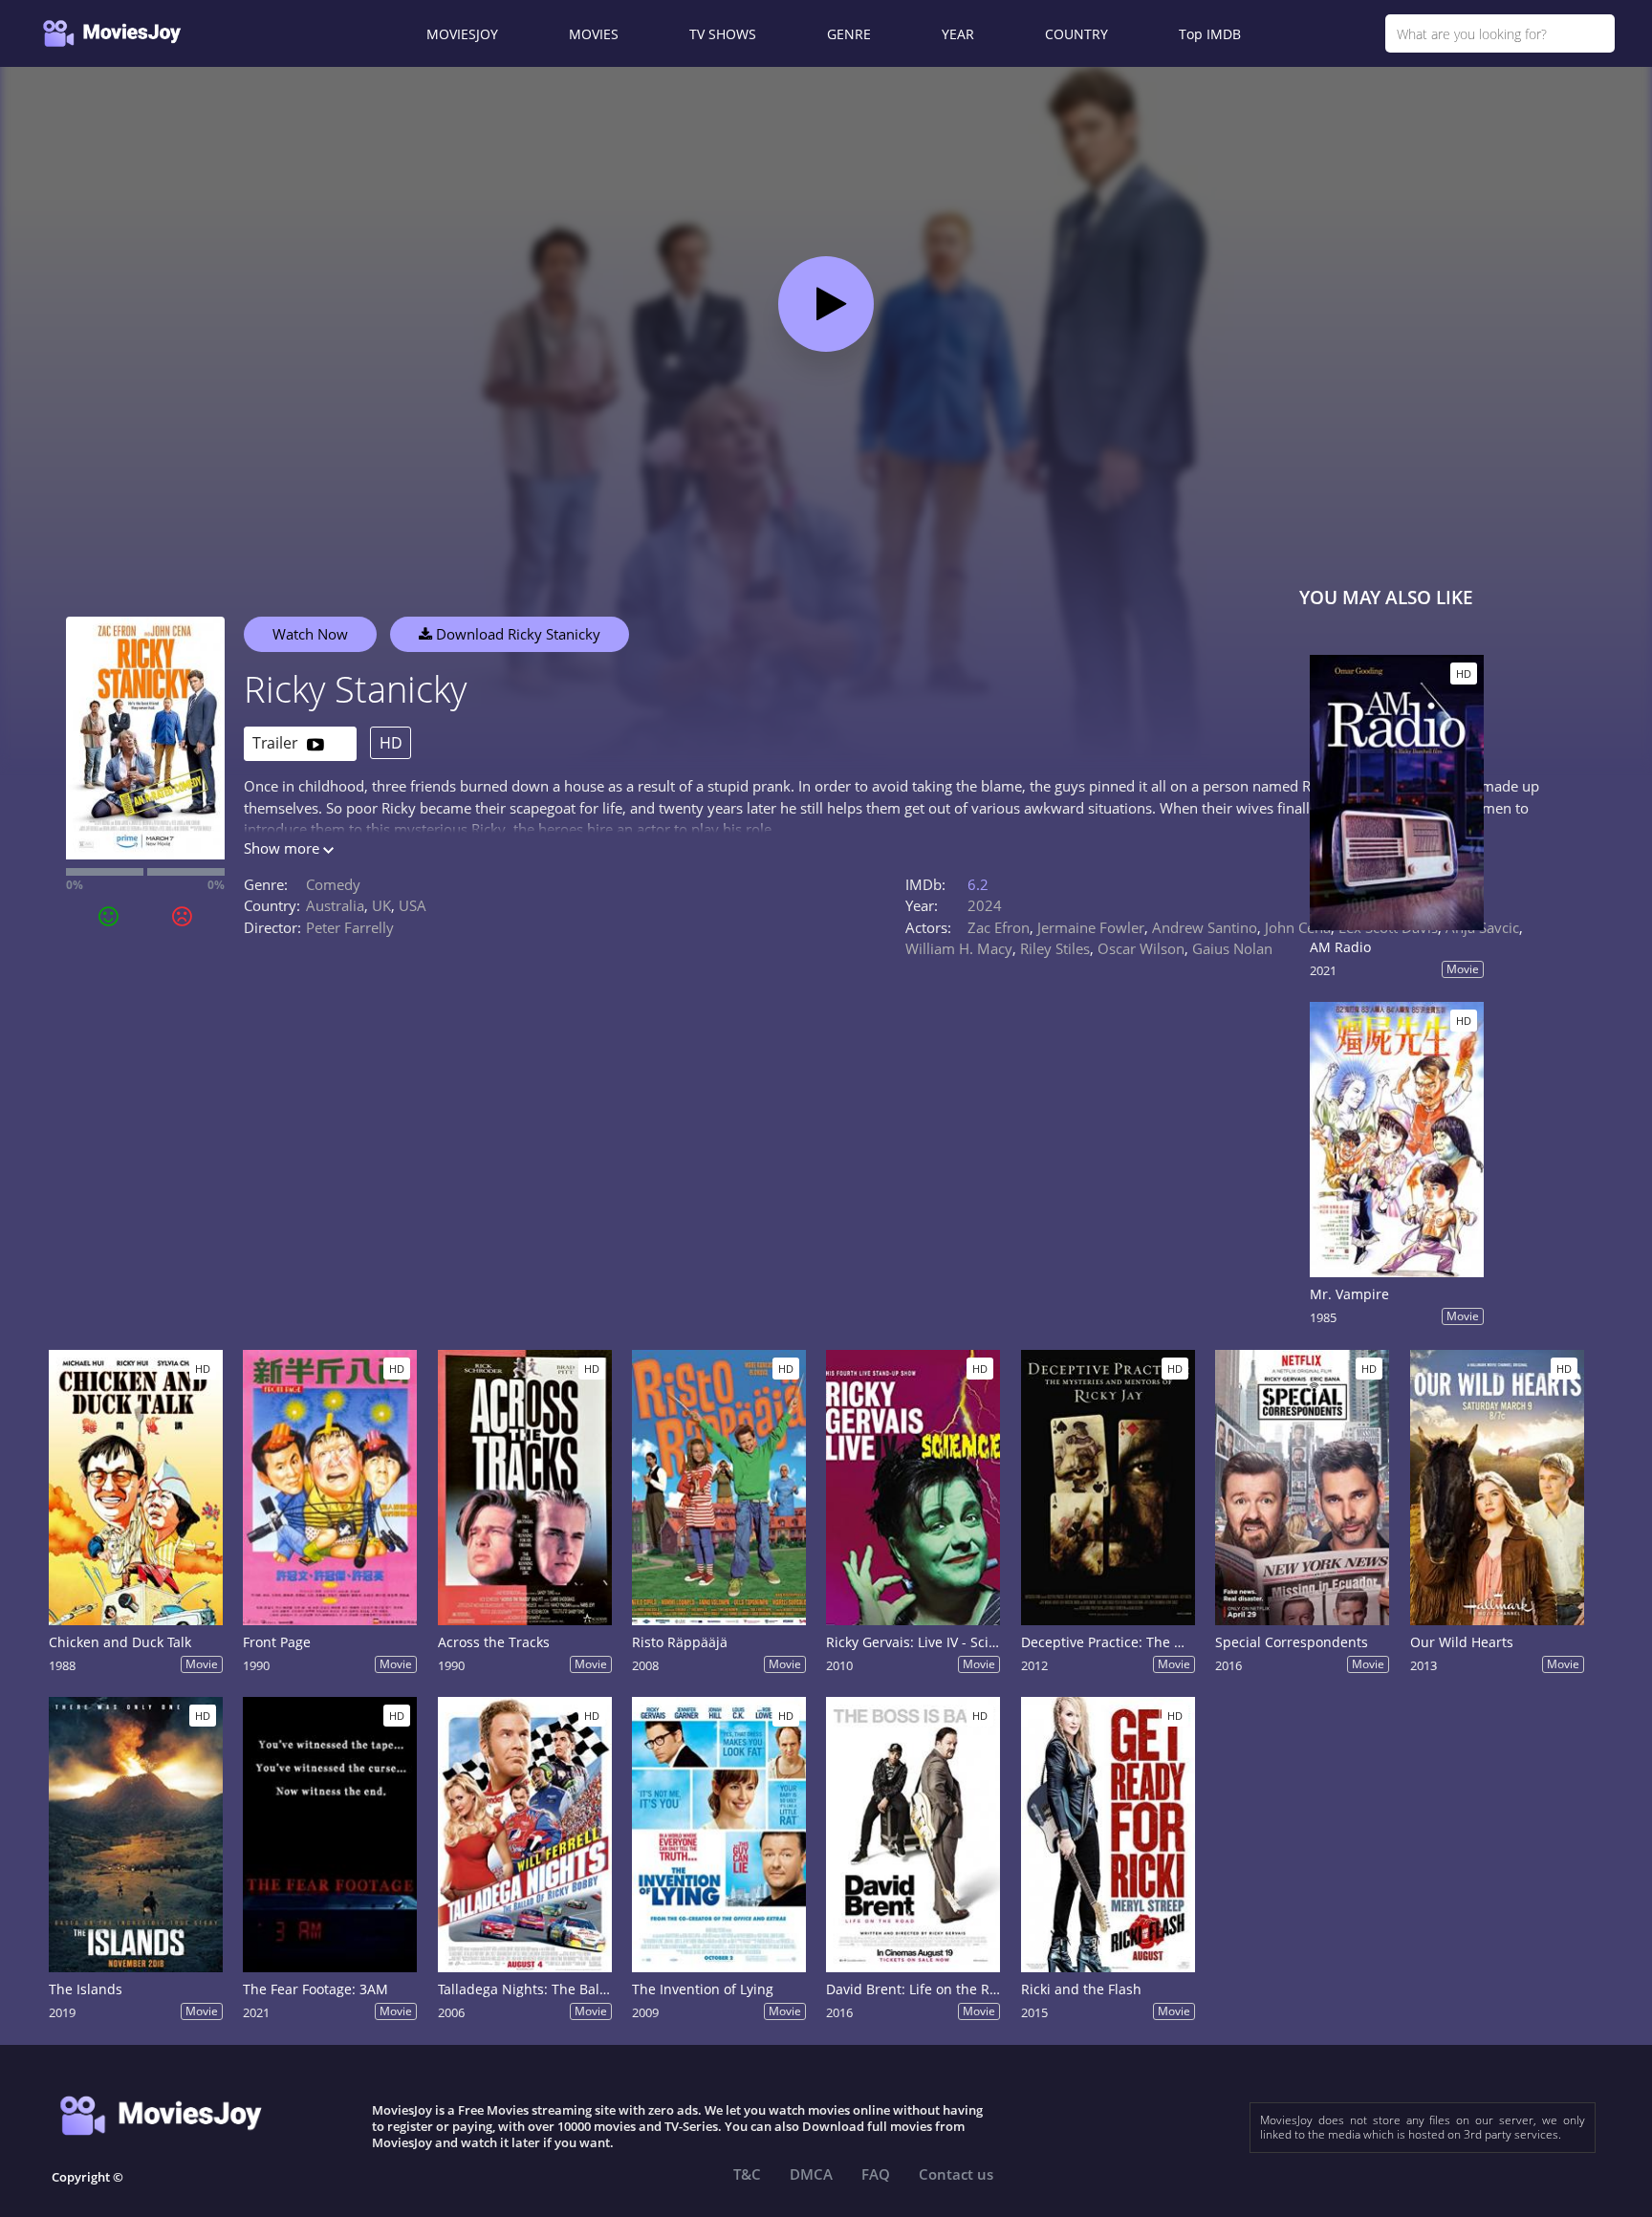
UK (381, 905)
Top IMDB (1210, 34)
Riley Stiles (1055, 948)
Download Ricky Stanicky (516, 634)
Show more (283, 848)
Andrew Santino (1205, 927)
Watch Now (310, 634)
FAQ (876, 2174)
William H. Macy (959, 948)
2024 (985, 905)
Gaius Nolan (1232, 948)
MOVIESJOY (462, 34)
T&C (747, 2174)
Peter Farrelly (350, 927)
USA (413, 905)
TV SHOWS (723, 34)
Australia (335, 905)
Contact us (956, 2174)
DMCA (811, 2174)
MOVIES (594, 34)
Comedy (333, 884)
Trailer (277, 743)
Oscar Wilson (1141, 948)
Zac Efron (999, 927)
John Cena (1298, 927)
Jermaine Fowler (1091, 927)
